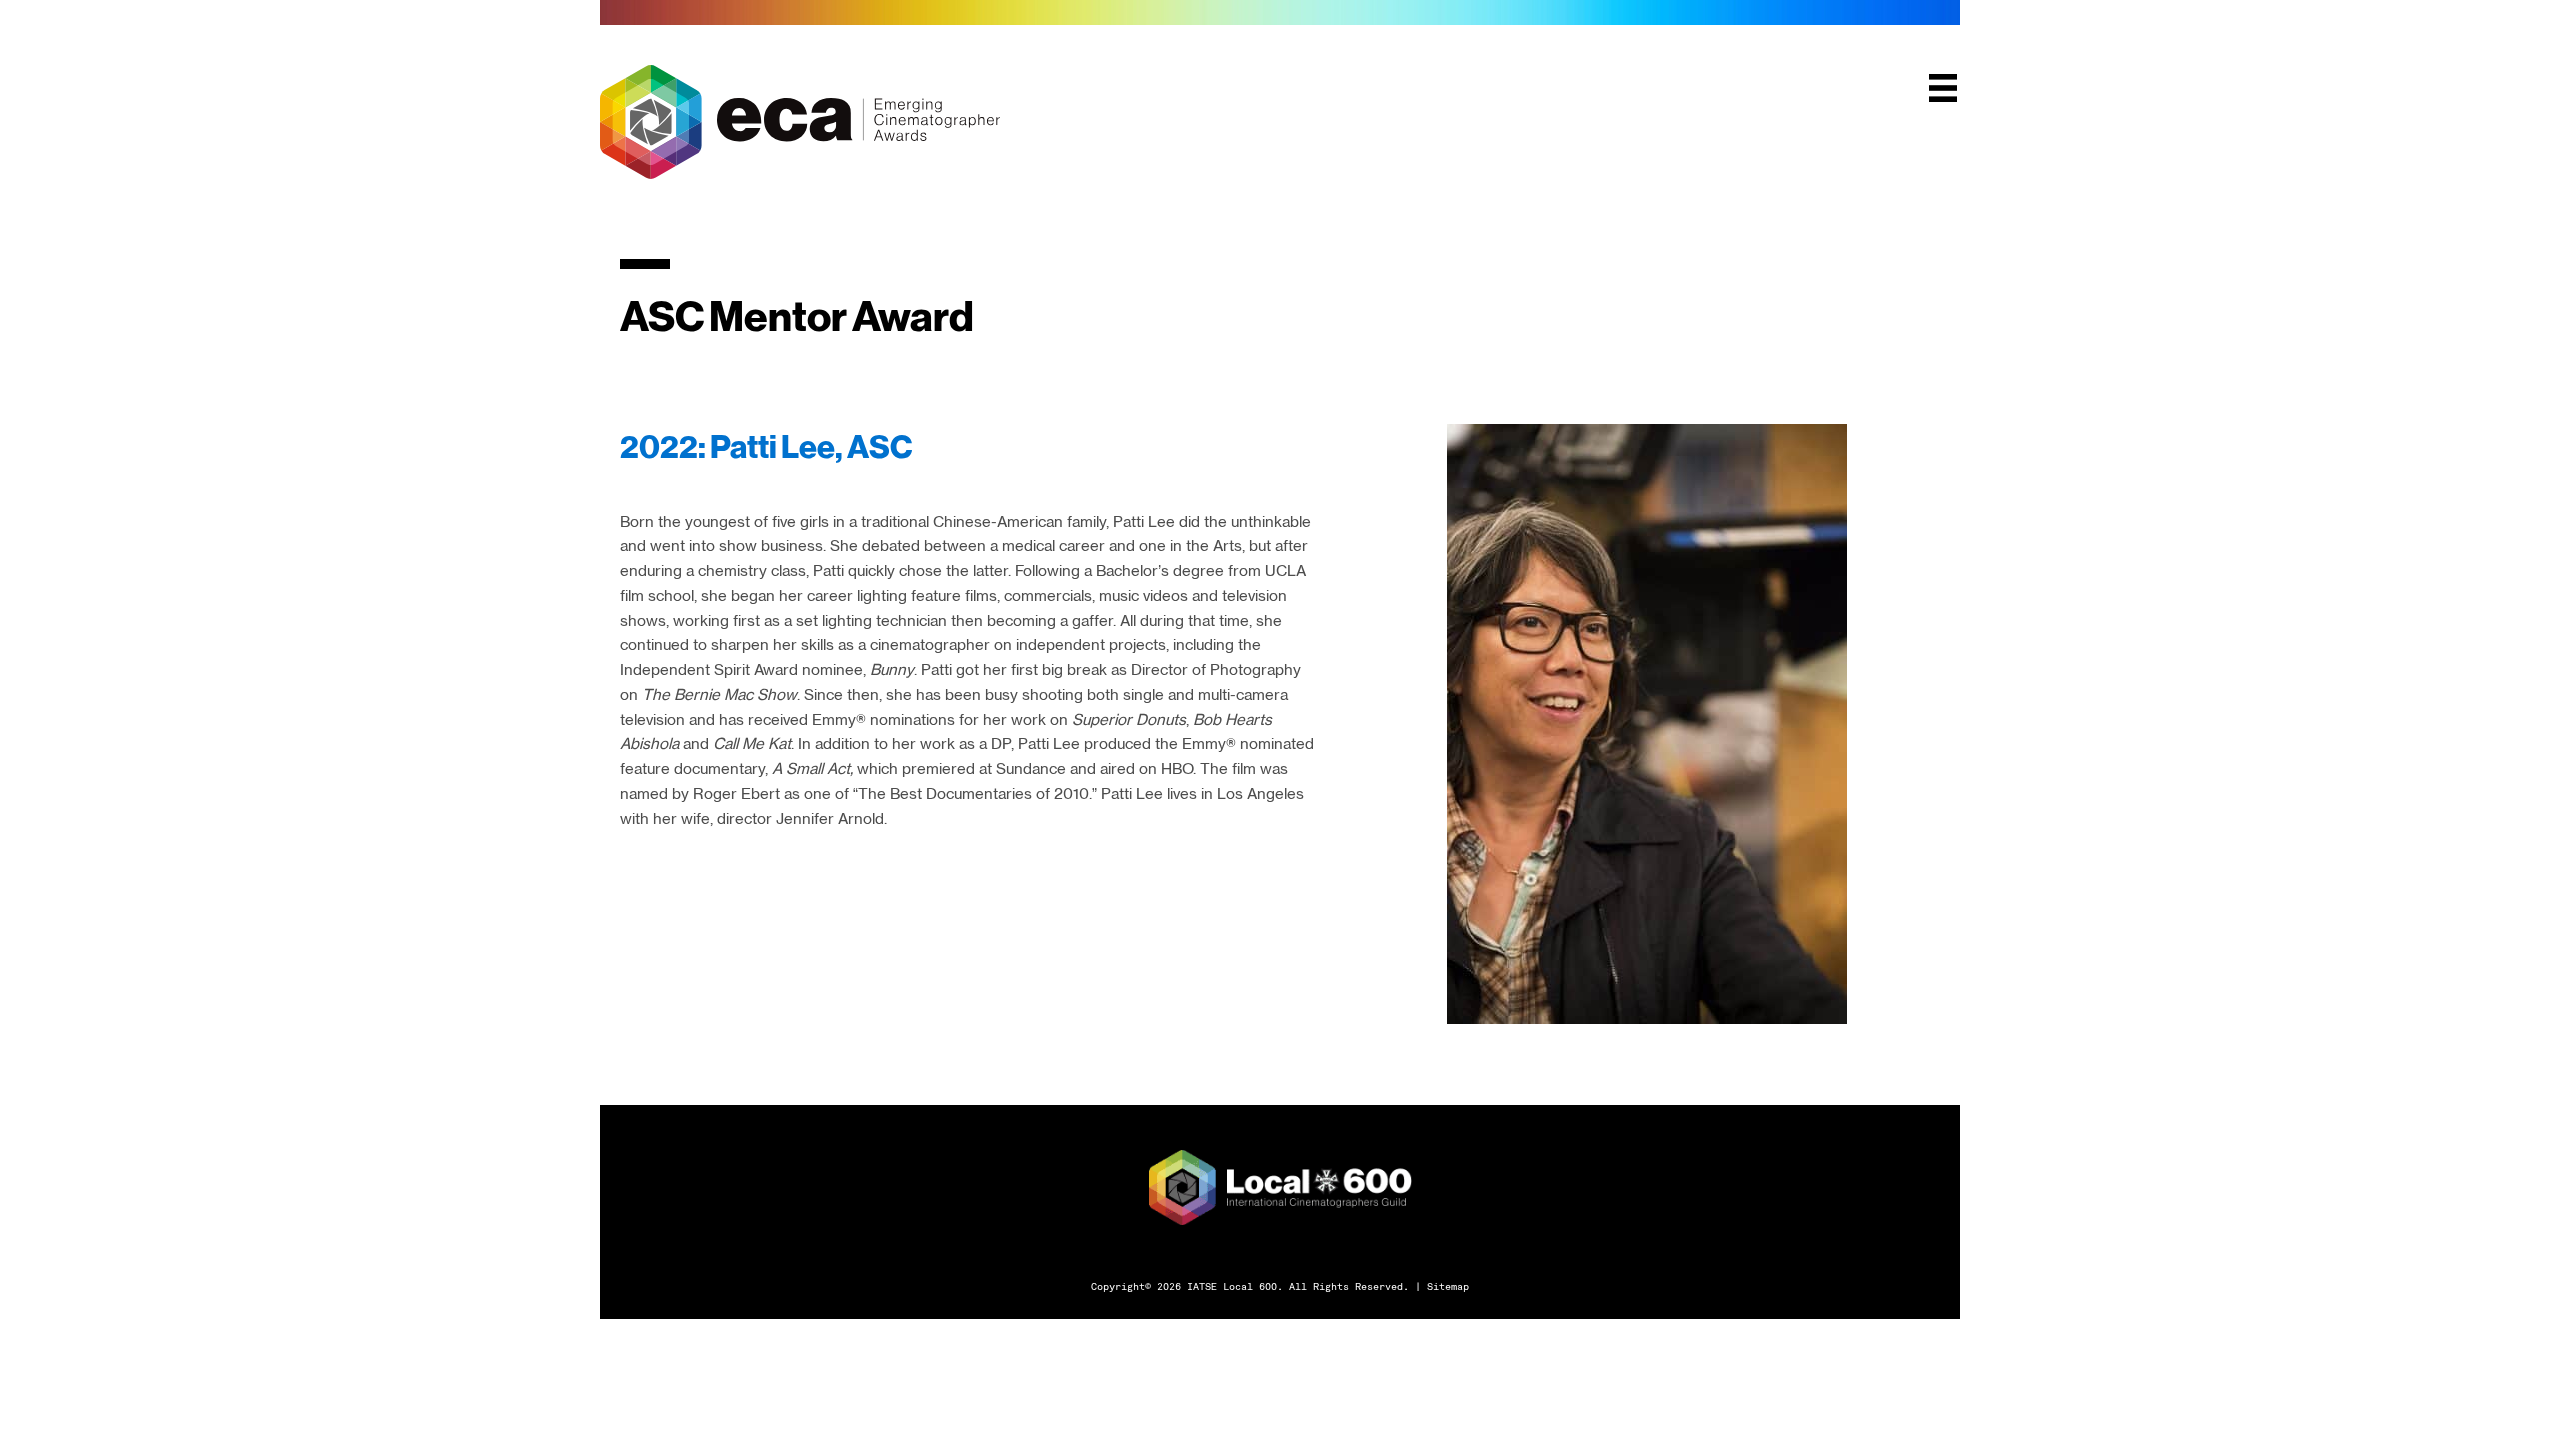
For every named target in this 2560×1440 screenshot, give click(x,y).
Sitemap (1448, 1286)
